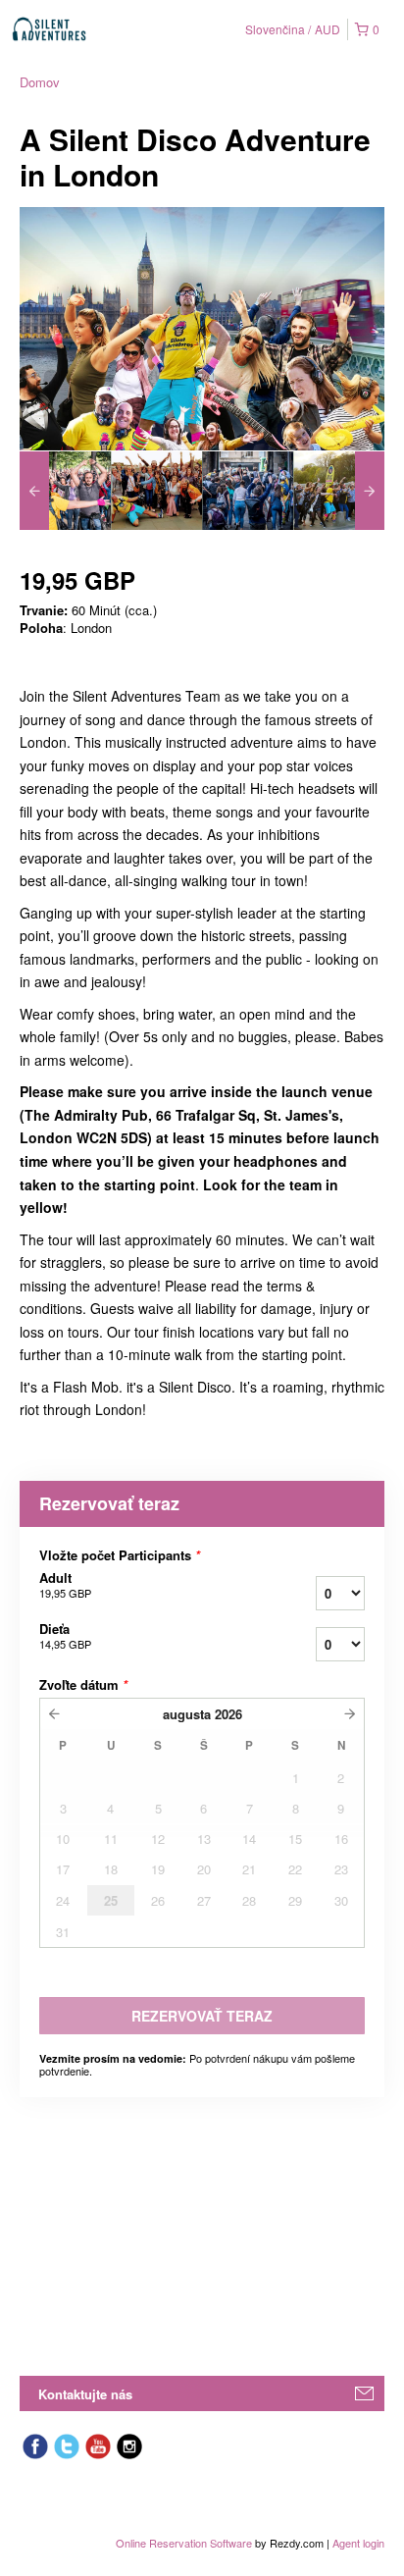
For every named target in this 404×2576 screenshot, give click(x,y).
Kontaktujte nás (85, 2394)
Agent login (358, 2543)
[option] (65, 491)
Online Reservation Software (184, 2543)
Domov (40, 82)
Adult (65, 1585)
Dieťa (65, 1636)
